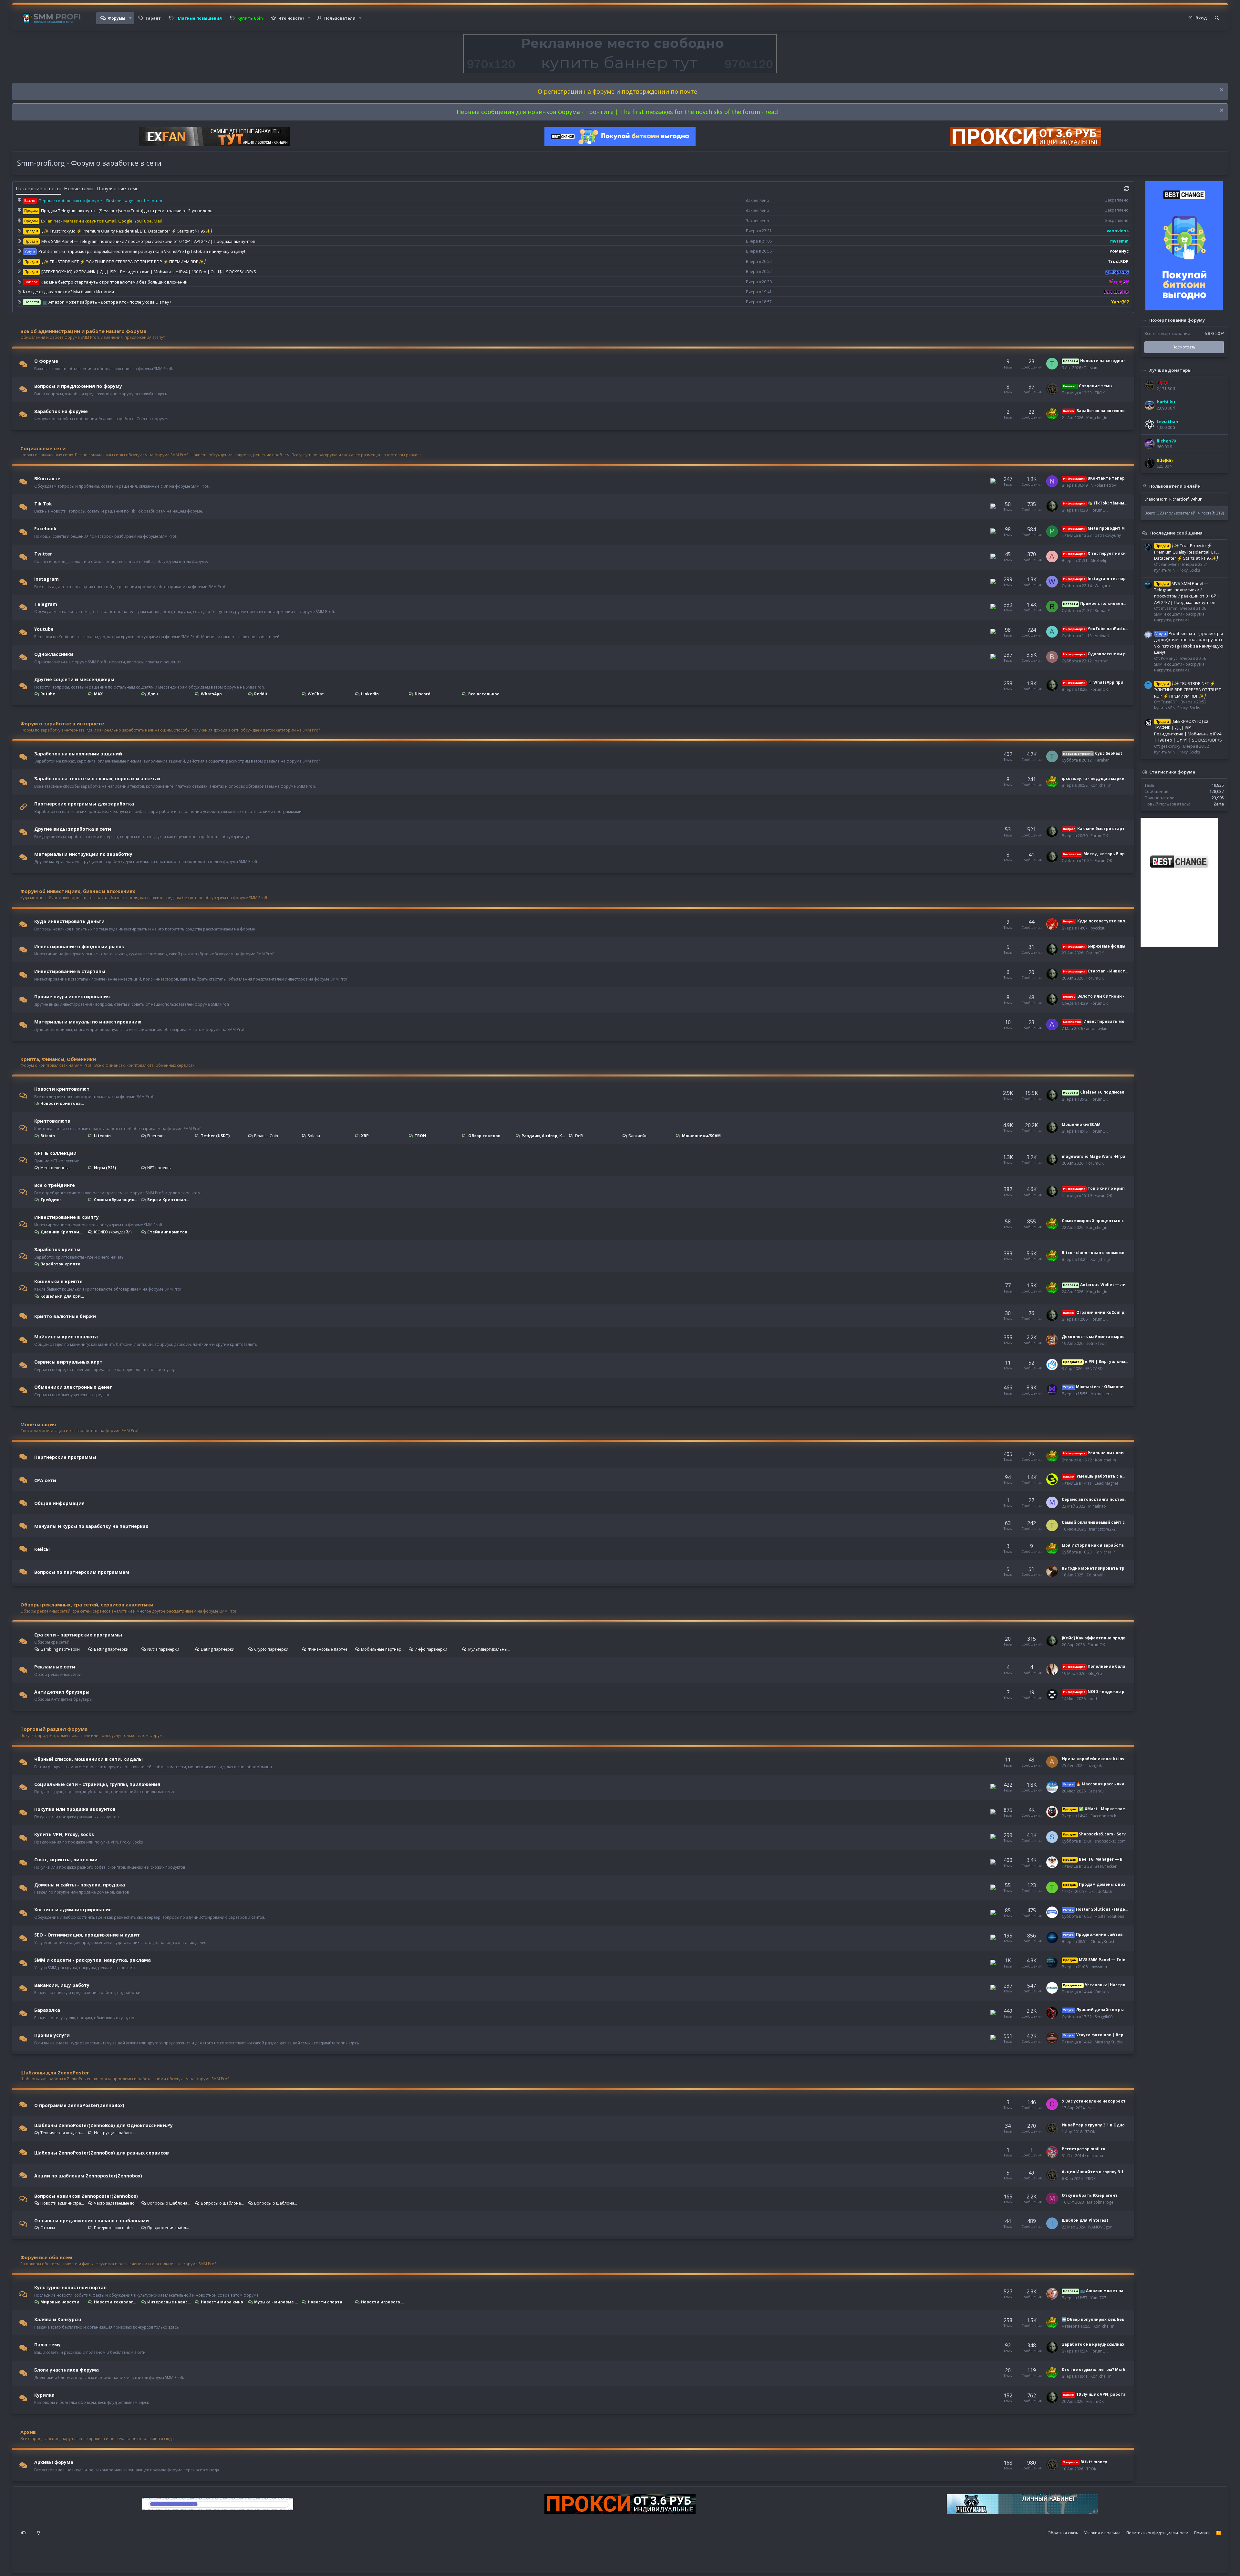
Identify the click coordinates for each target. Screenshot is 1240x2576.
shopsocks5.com (1110, 1841)
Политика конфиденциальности (1157, 2533)
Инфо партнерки (431, 1649)
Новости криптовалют (62, 1089)
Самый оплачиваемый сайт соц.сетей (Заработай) (1117, 1522)
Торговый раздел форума (54, 1729)
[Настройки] (24, 2533)
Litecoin (102, 1136)
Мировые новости (60, 2302)
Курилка (44, 2395)
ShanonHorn (1156, 499)
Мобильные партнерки (383, 1649)
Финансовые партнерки (330, 1649)
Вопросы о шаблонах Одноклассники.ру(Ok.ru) (169, 2203)
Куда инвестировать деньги (69, 921)
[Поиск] (1217, 18)
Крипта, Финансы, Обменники (58, 1059)
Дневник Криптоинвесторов (62, 1232)
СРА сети (45, 1480)
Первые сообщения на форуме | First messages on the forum (100, 201)
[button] (130, 18)
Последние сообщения (1176, 533)
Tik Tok (43, 503)
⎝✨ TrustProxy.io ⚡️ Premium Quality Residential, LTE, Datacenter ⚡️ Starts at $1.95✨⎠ (127, 231)
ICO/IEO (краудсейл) (113, 1232)
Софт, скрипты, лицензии (66, 1859)
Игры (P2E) (105, 1168)
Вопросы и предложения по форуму (78, 386)
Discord (423, 694)
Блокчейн (638, 1136)
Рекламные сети (55, 1667)
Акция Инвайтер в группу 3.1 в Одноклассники (1112, 2172)
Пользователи (340, 18)
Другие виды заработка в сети (73, 829)
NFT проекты (159, 1168)
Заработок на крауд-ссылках (1093, 2344)
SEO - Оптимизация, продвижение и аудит (87, 1935)
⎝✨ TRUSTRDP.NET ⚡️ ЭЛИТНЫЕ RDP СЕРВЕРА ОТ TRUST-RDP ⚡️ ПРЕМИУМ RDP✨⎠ (124, 262)
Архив (28, 2432)
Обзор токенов (484, 1136)
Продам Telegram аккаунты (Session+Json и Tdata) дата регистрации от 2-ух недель (127, 211)
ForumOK (1099, 510)
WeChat (316, 694)
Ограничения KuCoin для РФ (1100, 1312)
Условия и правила (1102, 2533)
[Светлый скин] (38, 2533)
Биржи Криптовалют (169, 1200)
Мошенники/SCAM (701, 1136)
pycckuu (1098, 928)
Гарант (153, 18)
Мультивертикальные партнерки (490, 1649)
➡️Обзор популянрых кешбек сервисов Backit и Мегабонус (1125, 2319)
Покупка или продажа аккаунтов (75, 1809)
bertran (1102, 661)
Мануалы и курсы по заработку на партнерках (91, 1526)
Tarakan (1102, 760)
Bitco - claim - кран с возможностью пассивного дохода (1121, 1253)
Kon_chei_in (1097, 418)
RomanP (1102, 611)
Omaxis (1102, 1992)
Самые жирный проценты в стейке (1099, 1221)
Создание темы (1088, 386)
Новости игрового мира (383, 2302)
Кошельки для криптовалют (62, 1296)
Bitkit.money (1085, 2462)
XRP (365, 1136)
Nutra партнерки (163, 1649)
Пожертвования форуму (1177, 320)
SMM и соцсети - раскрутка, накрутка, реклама (93, 1960)
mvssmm (1099, 1967)
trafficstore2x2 (1102, 1529)
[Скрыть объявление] (1221, 91)
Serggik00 (1104, 2017)
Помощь (1202, 2533)
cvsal (1092, 2108)
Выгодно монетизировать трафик (1099, 1568)
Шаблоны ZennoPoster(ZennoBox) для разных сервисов (102, 2153)
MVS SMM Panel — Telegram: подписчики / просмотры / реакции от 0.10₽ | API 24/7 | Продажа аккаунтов (148, 241)
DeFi (579, 1136)
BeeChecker (1106, 1866)
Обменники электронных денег (73, 1387)
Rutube (48, 694)
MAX (98, 694)
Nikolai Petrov (1103, 485)
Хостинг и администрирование (73, 1910)
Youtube (44, 629)
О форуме (46, 361)
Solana (314, 1136)
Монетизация (38, 1424)
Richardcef (1179, 499)
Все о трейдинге (55, 1185)
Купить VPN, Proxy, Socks (64, 1834)
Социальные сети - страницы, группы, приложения (97, 1784)
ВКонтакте (47, 478)
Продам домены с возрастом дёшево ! (1112, 1884)
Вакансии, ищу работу (62, 1985)
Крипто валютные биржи (65, 1316)
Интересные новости (169, 2302)
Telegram (46, 604)
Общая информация (59, 1503)
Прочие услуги (52, 2035)
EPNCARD (1094, 1369)
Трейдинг (51, 1200)
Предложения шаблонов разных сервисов (169, 2228)
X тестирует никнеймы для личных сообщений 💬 (1129, 553)
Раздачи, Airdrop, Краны (543, 1136)
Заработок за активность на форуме (1109, 411)
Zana (1219, 804)
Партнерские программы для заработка (84, 804)
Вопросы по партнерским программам (82, 1572)
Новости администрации (62, 2203)
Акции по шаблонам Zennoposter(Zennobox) (88, 2176)
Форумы (117, 18)
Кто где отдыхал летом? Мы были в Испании (68, 292)
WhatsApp (211, 694)
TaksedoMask (1100, 1891)
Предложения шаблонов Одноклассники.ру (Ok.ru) (116, 2228)
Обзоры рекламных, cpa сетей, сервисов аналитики (87, 1605)
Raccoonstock (1103, 1816)
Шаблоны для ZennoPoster (55, 2072)
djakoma (1095, 2156)
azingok (1095, 1766)
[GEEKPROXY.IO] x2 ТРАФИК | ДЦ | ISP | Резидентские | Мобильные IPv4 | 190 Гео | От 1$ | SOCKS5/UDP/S (149, 272)
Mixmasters (1101, 1394)
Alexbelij (1098, 561)
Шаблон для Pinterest (1085, 2220)
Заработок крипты (57, 1249)
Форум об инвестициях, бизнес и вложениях (78, 891)
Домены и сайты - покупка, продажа (80, 1884)
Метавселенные (56, 1168)
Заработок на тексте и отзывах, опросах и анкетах (97, 779)
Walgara (1102, 586)
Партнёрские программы (65, 1457)
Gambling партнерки (60, 1649)
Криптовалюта (52, 1121)
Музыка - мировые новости (276, 2302)
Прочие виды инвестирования (72, 997)
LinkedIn (370, 694)
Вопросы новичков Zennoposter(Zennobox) (86, 2196)
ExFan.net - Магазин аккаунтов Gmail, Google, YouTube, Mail (101, 221)
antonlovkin (1097, 1028)
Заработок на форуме (61, 411)
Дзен (153, 694)
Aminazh (1103, 636)
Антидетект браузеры (62, 1692)
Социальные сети (43, 448)
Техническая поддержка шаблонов (62, 2133)
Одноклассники (54, 654)
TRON (420, 1136)
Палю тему (47, 2345)
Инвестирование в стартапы (70, 971)
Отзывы (48, 2228)
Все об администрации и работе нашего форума (83, 331)
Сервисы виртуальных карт (68, 1362)
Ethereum (156, 1136)
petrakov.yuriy (1108, 535)
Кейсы (42, 1549)
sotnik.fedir (1097, 1343)
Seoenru (1096, 1791)
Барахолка (47, 2010)
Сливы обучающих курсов (116, 1200)
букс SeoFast (1093, 753)
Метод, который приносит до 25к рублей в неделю (1128, 854)
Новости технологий (116, 2302)
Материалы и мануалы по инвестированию (88, 1022)
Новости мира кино (222, 2302)
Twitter (43, 554)
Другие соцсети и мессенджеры (74, 679)
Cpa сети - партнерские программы (78, 1634)
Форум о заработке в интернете (62, 723)
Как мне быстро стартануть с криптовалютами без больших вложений (114, 282)
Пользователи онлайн (1175, 486)
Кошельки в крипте (58, 1281)
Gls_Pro (1095, 1673)
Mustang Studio (1109, 2042)
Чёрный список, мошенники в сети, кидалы (88, 1759)
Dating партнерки (218, 1649)
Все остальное (484, 694)
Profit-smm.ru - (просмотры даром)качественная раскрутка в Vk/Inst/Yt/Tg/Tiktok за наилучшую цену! (142, 251)
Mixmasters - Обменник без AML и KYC (1110, 1387)
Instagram (46, 579)
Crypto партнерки (271, 1649)
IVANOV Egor (1100, 2227)
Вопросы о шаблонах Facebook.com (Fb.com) (276, 2203)
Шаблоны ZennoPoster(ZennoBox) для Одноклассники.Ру (103, 2125)
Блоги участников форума (67, 2370)
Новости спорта (325, 2302)
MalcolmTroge (1100, 2202)
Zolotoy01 (1096, 1575)
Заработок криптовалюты (62, 1264)
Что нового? (291, 18)
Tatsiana (1092, 368)
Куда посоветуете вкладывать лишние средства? (1124, 921)
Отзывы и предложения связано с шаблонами (92, 2221)
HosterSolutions (1109, 1916)
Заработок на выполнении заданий (78, 753)
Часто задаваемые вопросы (116, 2203)
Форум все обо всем (46, 2257)
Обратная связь (1063, 2533)
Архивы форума (54, 2462)
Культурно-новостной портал (70, 2287)
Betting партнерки (111, 1649)
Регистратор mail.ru (1084, 2149)
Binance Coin (266, 1136)
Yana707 (1098, 2298)
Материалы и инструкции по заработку (83, 854)
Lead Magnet (1106, 1483)
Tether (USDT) (215, 1136)
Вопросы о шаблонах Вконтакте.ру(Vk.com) (223, 2203)
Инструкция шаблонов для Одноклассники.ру (116, 2133)
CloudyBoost (1102, 1942)
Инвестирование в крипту (67, 1217)
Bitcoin (48, 1136)
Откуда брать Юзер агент (1090, 2195)
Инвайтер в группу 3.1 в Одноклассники (1105, 2125)
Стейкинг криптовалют (169, 1232)
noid (1093, 1699)
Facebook (45, 529)
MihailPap (1097, 1506)
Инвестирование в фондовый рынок (79, 946)
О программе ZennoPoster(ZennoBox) (79, 2105)
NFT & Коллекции (55, 1153)
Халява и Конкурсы (58, 2319)
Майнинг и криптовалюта (66, 1337)
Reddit (261, 694)
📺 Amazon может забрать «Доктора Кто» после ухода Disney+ (107, 302)
